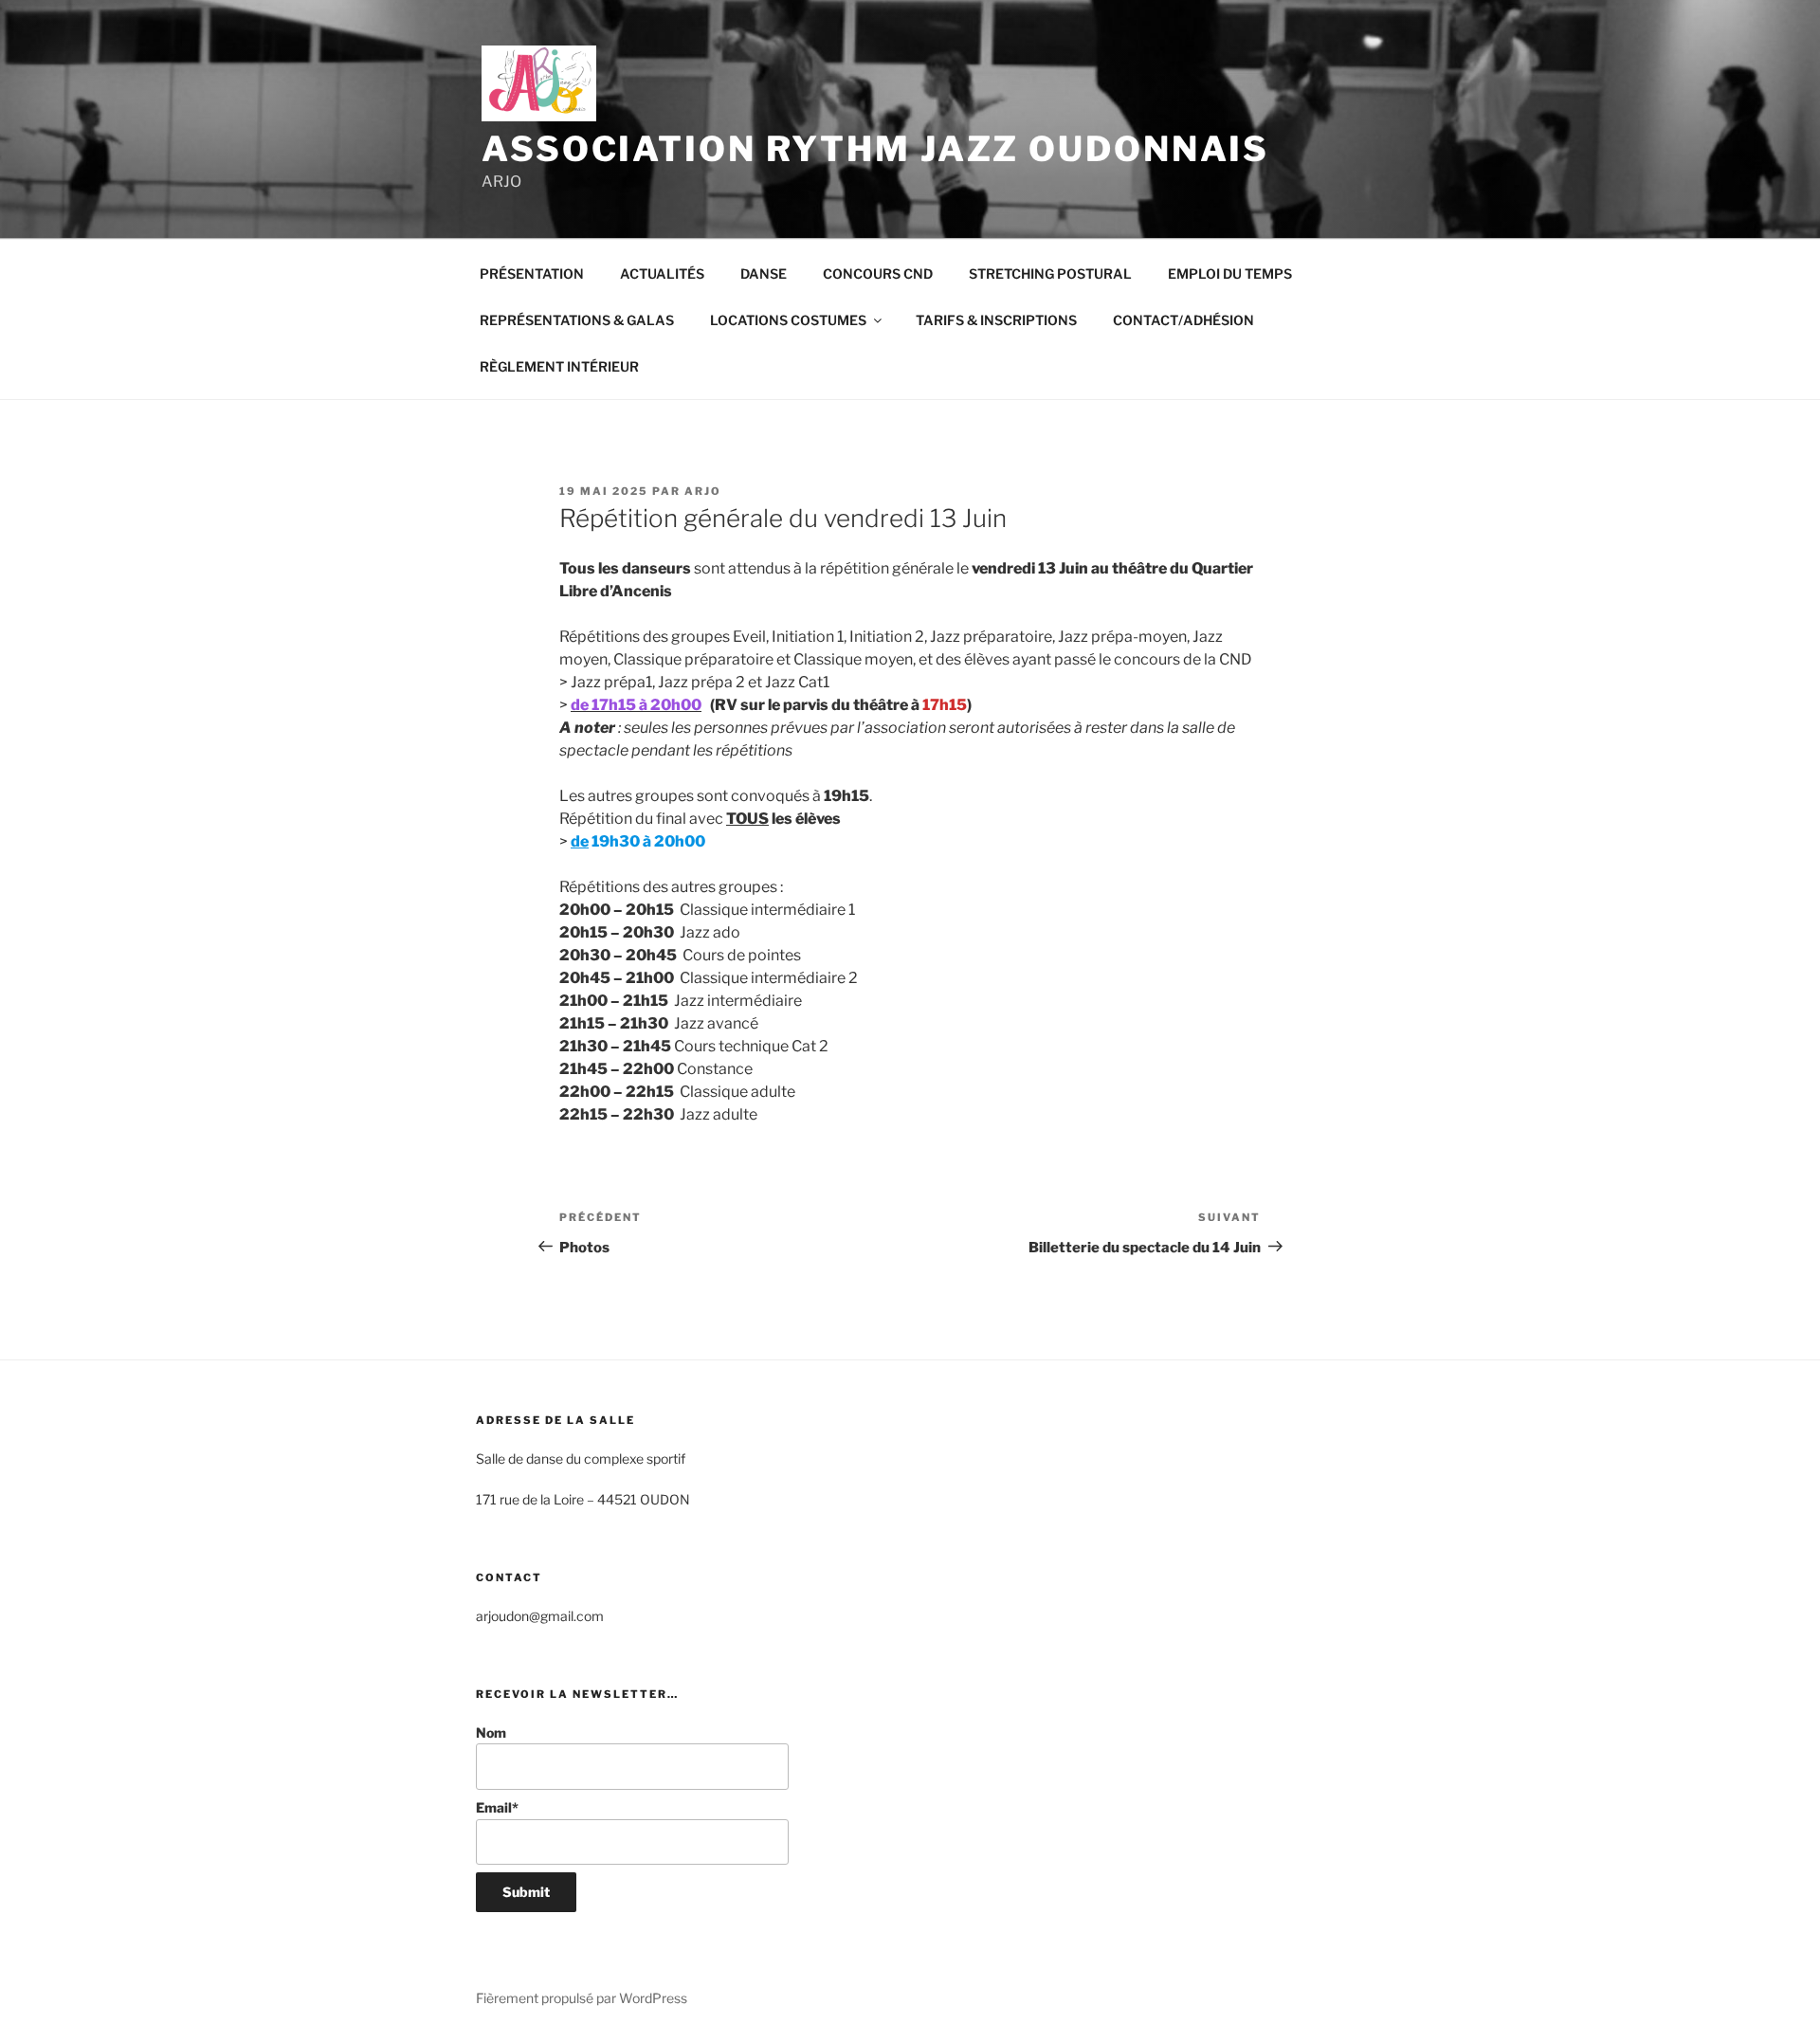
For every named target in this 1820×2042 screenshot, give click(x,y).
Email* (497, 1807)
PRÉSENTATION (532, 273)
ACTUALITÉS (662, 273)
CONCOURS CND (878, 273)
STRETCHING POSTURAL (1050, 273)
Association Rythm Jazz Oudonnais (875, 149)
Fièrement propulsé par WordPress (582, 1998)
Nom (491, 1732)
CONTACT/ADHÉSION (1183, 320)
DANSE (764, 273)
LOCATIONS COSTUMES (788, 320)
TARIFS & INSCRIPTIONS (996, 320)
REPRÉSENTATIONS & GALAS (577, 320)
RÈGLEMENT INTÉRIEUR (559, 366)
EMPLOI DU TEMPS (1230, 273)
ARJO (703, 491)
